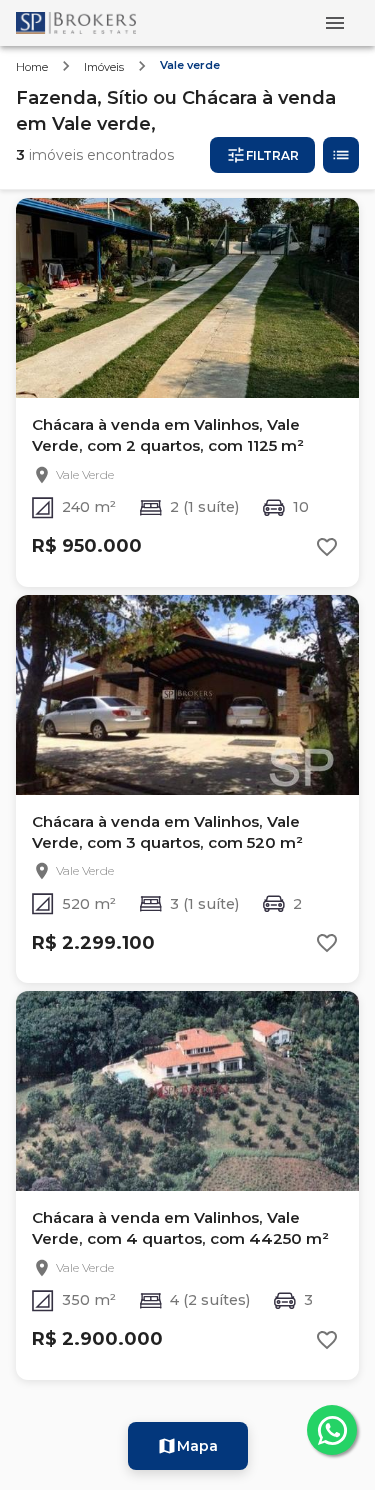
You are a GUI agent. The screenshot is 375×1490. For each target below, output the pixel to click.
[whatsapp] (332, 1430)
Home (32, 67)
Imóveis (104, 67)
